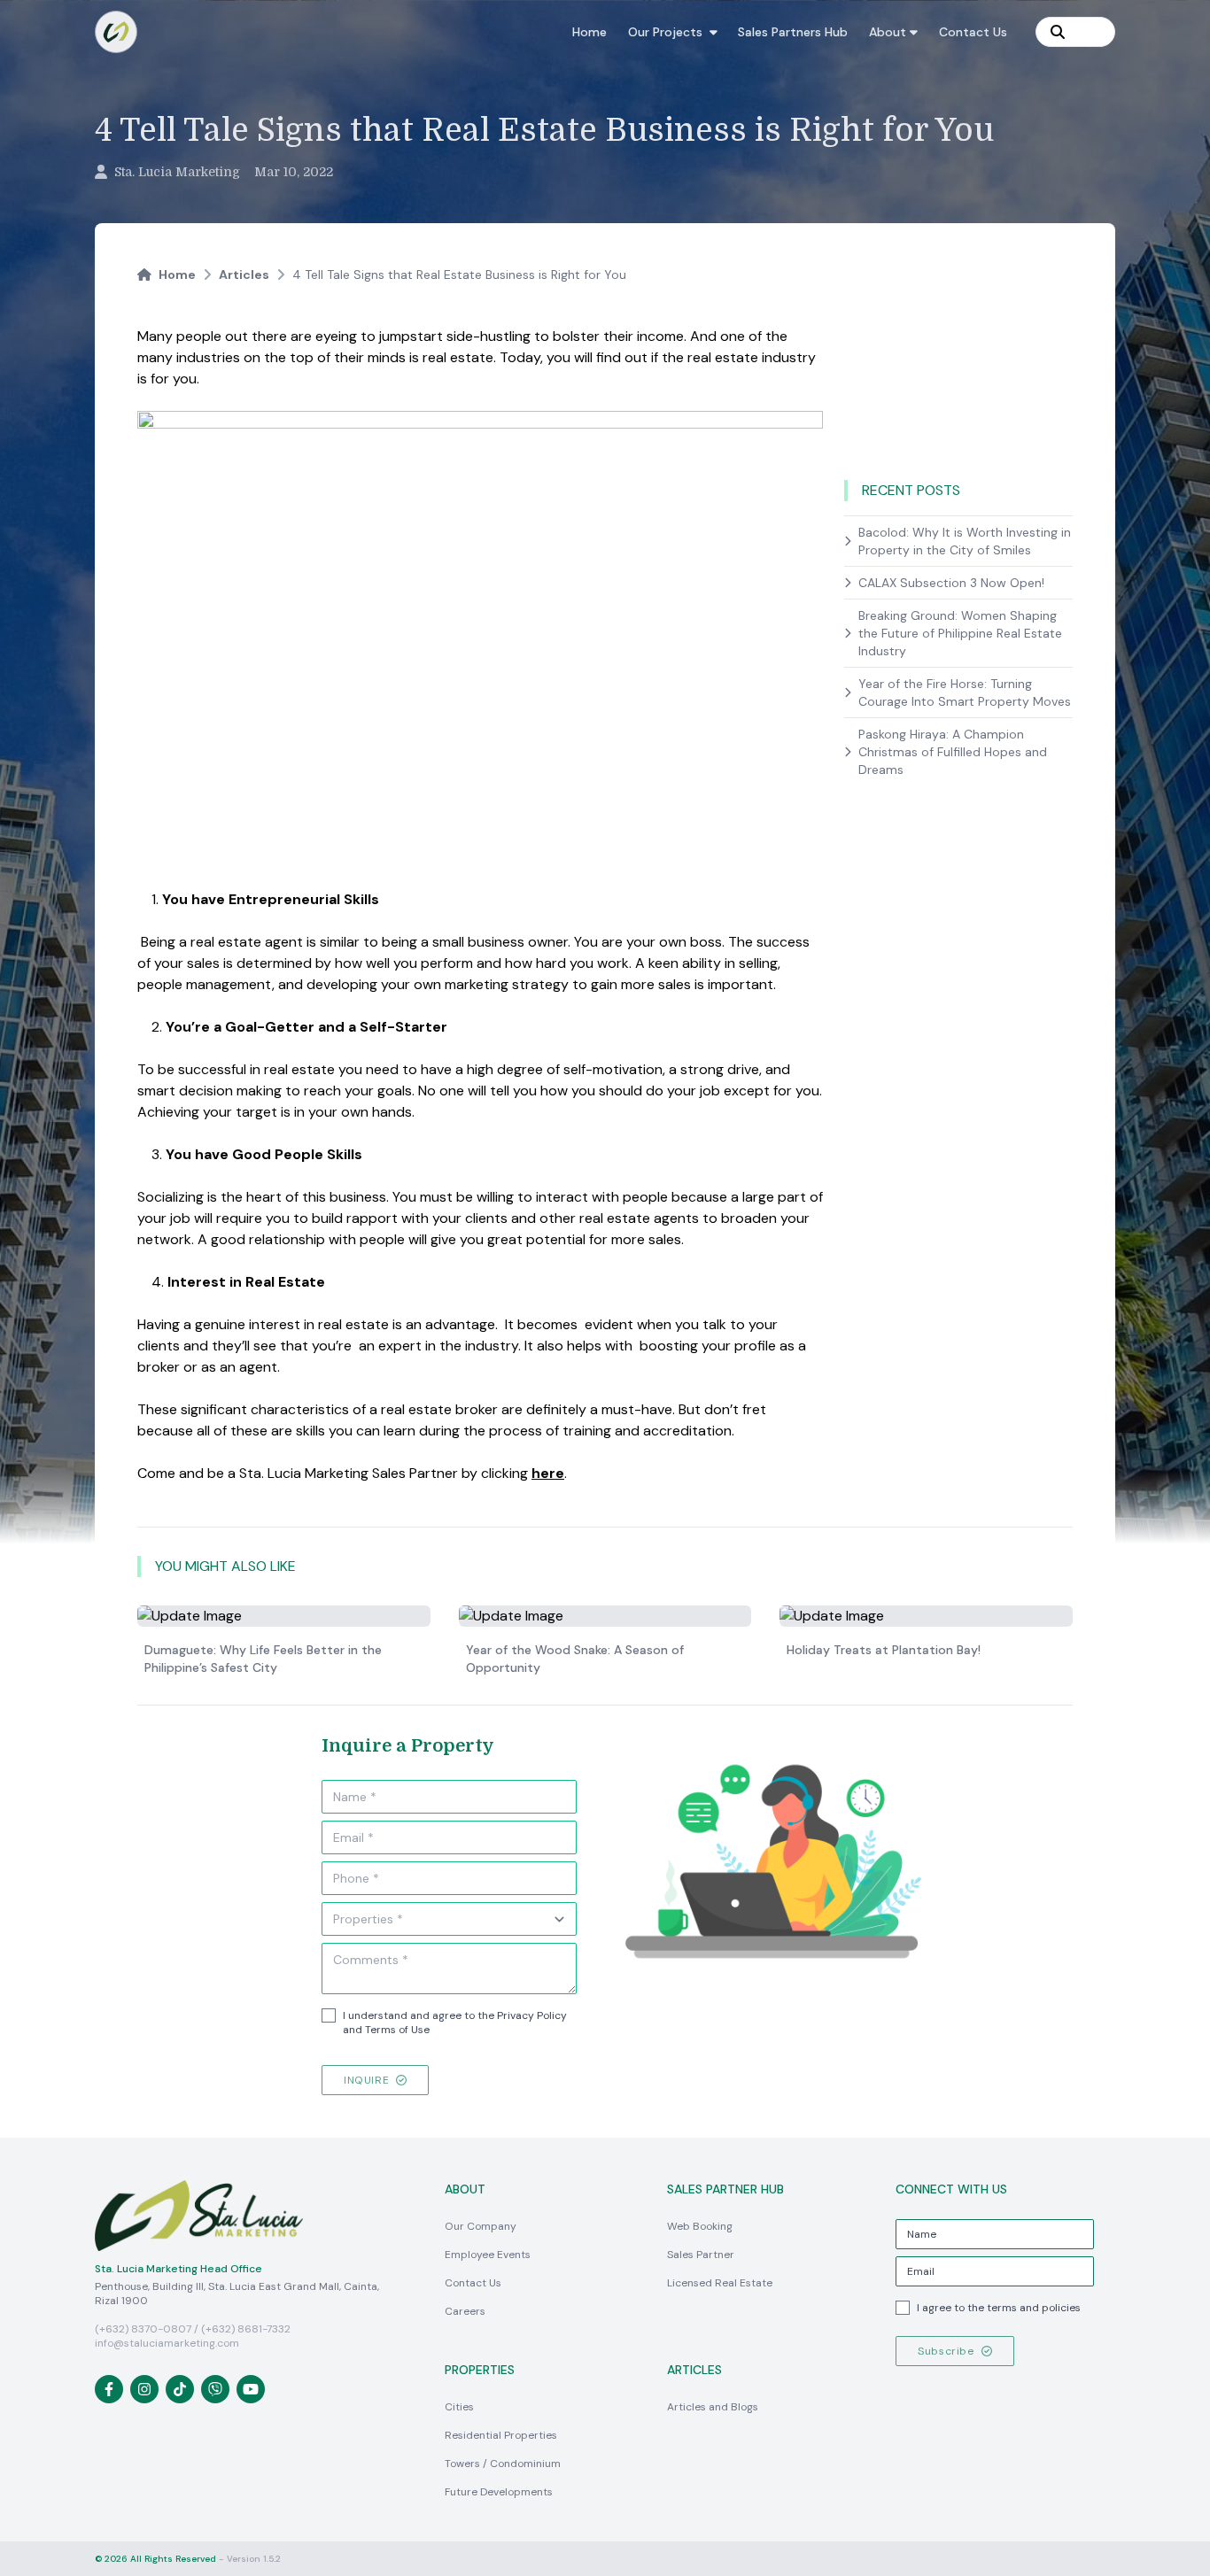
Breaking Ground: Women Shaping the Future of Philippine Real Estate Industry (960, 633)
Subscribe (946, 2351)
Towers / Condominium (503, 2464)
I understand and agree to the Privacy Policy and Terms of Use (455, 2023)
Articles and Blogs (713, 2407)
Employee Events (488, 2255)
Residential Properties (501, 2435)
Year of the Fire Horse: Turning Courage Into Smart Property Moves (965, 692)
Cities (459, 2407)
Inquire (366, 2080)
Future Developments (499, 2492)
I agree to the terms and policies (999, 2308)
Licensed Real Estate (720, 2283)
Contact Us (973, 32)
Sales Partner (701, 2255)
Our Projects (665, 32)
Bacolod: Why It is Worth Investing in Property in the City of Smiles (965, 541)
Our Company (481, 2226)
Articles (244, 275)
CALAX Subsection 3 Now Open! (951, 583)
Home (589, 32)
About (888, 32)
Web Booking (700, 2226)
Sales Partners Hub (793, 32)
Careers (465, 2311)
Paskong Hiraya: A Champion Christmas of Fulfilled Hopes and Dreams (953, 752)
